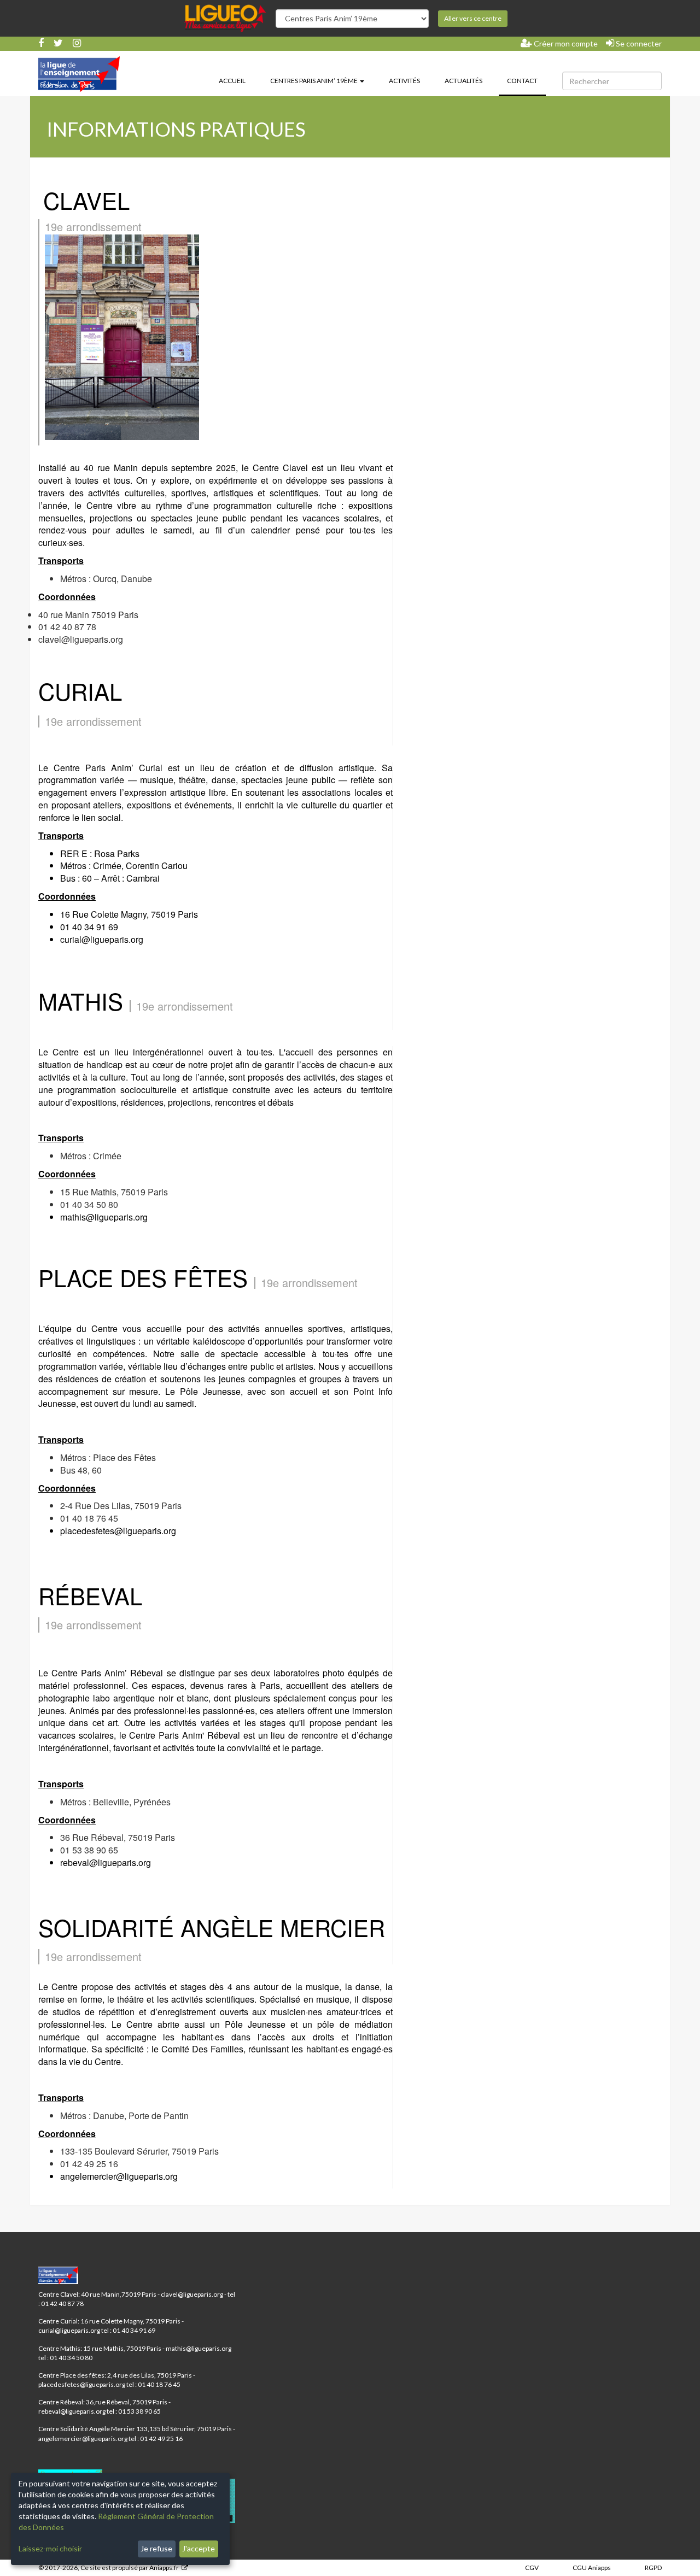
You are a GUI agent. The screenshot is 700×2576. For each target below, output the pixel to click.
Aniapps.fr (164, 2568)
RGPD (653, 2568)
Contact (526, 80)
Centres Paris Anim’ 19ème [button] (314, 81)
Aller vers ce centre (473, 18)
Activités (404, 81)
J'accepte (199, 2548)
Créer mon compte (565, 43)
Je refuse (156, 2548)
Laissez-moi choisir (50, 2548)
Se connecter (638, 43)
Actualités (463, 81)
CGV (532, 2568)
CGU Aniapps (592, 2568)
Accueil (232, 81)
